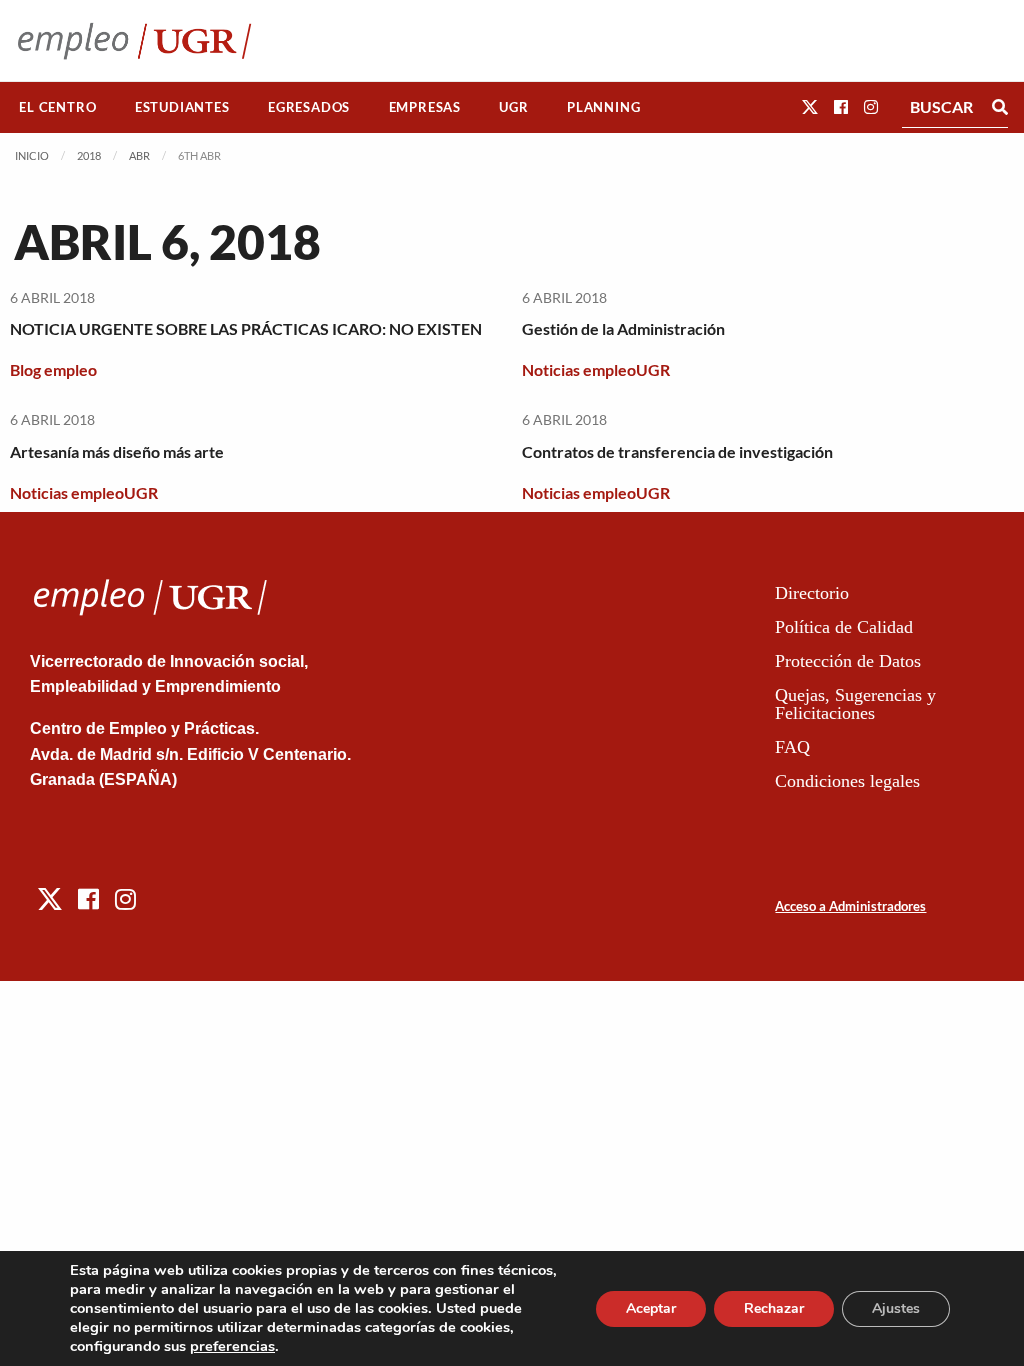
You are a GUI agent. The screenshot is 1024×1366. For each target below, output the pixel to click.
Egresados (309, 107)
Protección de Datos (848, 661)
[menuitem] (58, 107)
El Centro (57, 107)
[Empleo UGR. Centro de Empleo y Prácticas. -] (134, 40)
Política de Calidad (844, 627)
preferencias (232, 1346)
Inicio (32, 155)
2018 (89, 155)
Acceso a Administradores (850, 906)
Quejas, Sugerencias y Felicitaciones (855, 704)
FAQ (792, 747)
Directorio (812, 593)
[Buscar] (1000, 107)
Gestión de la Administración (623, 328)
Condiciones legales (847, 781)
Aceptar (651, 1308)
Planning (603, 107)
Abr (139, 155)
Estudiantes (182, 107)
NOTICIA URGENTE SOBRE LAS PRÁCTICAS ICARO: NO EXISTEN (246, 328)
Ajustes (896, 1308)
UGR (513, 107)
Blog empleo (53, 369)
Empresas (425, 107)
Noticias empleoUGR (596, 369)
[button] (810, 106)
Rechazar (774, 1308)
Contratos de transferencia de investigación (677, 451)
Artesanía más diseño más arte (117, 451)
